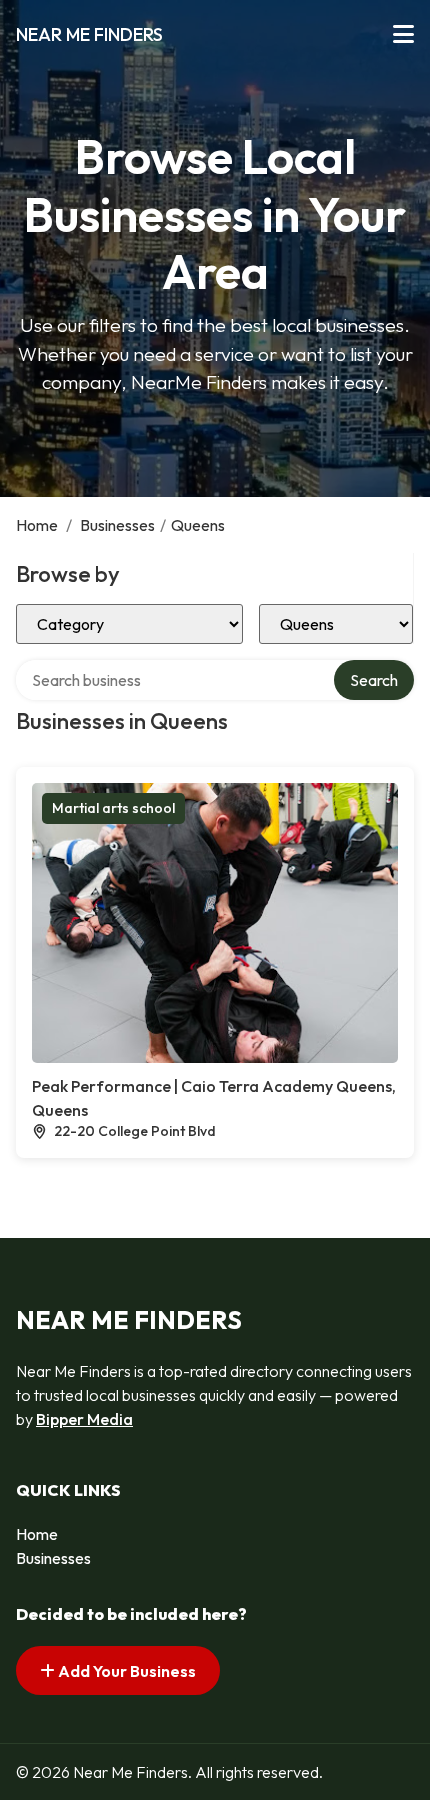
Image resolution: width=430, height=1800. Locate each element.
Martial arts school (113, 808)
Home (37, 525)
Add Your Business (125, 1671)
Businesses (117, 525)
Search (374, 680)
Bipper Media (84, 1419)
